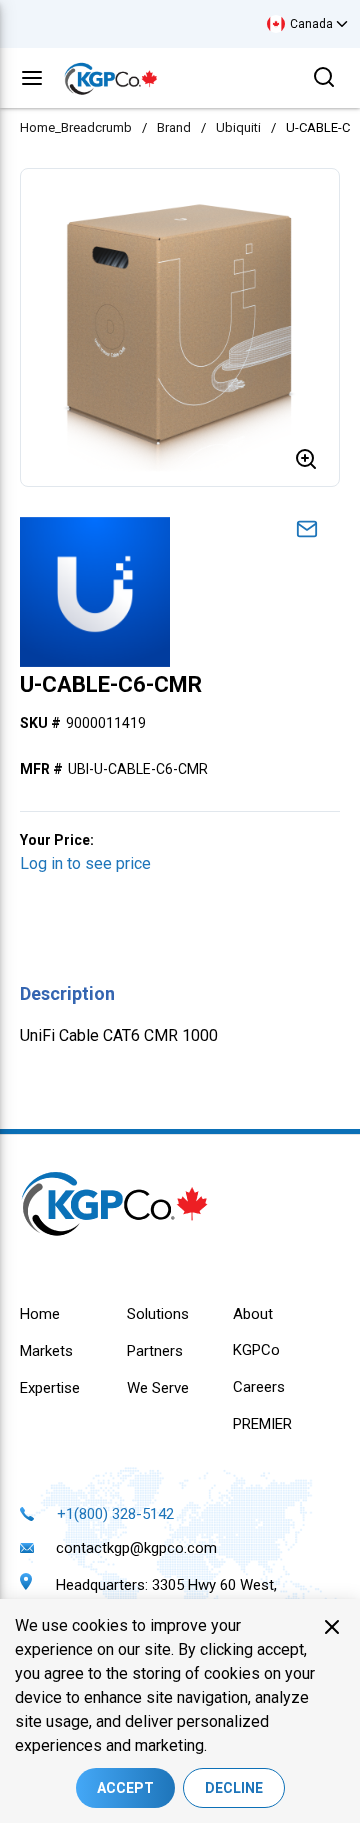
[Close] (332, 1627)
